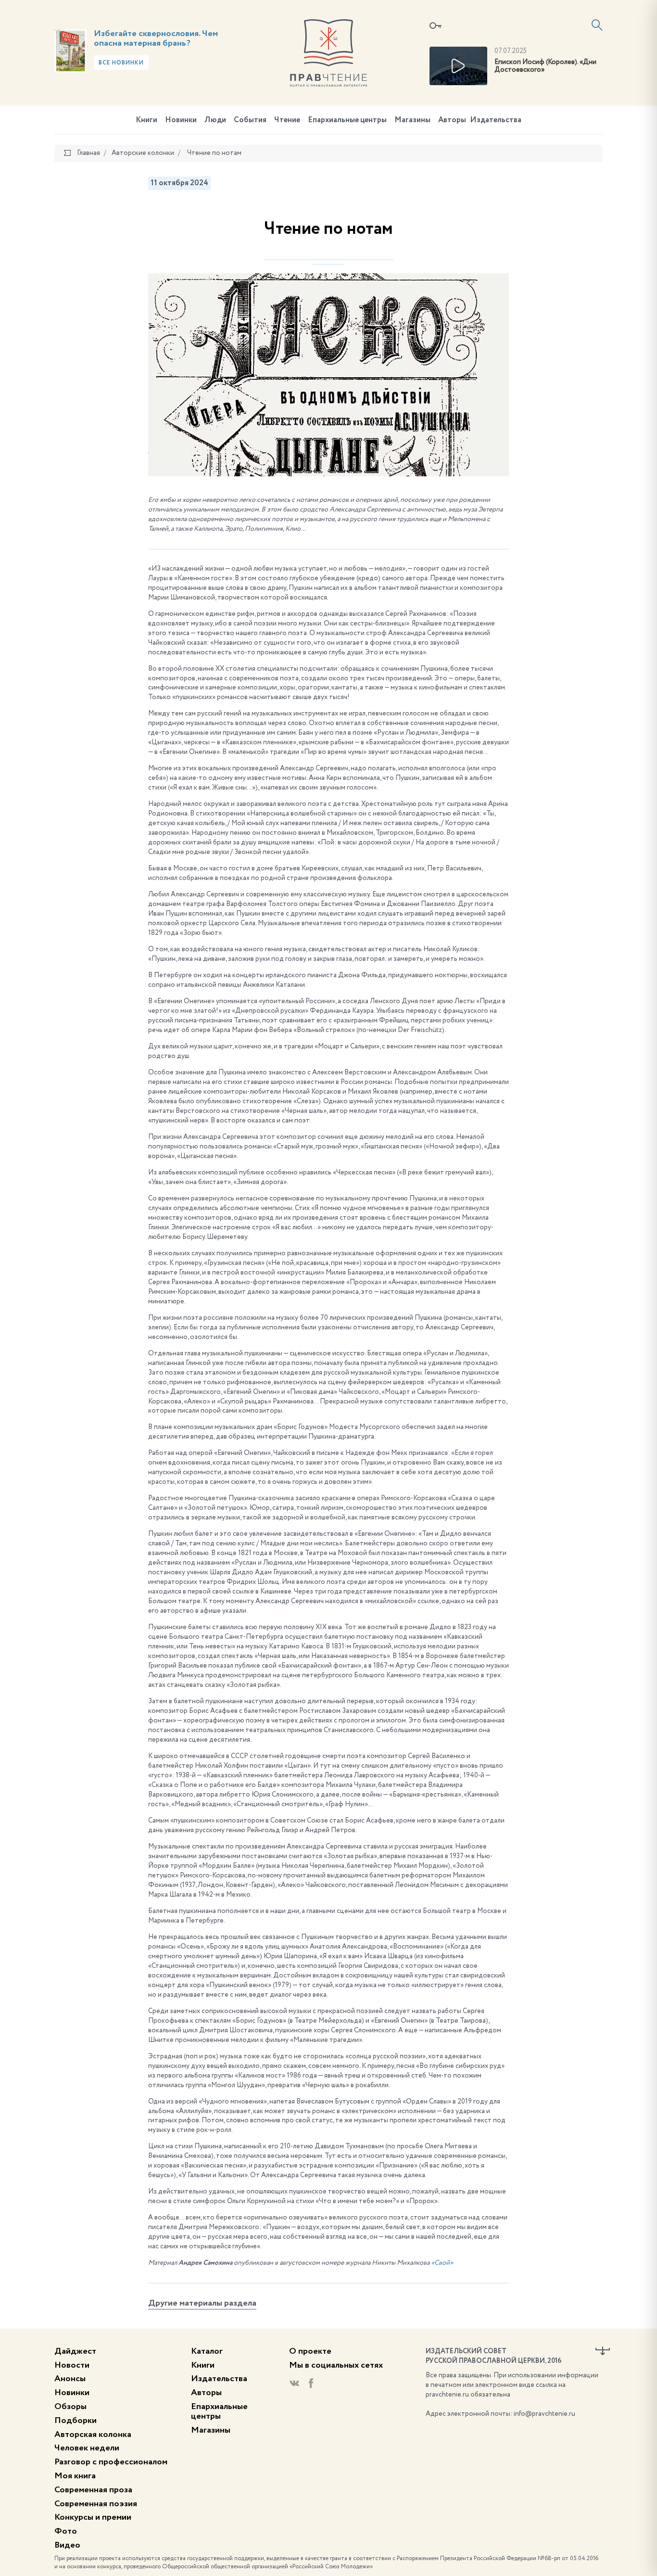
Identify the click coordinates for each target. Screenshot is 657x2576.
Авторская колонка (93, 2435)
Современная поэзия (96, 2504)
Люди (215, 120)
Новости (72, 2365)
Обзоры (70, 2407)
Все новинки (121, 63)
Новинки (181, 120)
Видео (67, 2545)
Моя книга (75, 2476)
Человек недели (87, 2448)
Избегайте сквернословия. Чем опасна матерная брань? (156, 38)
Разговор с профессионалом (111, 2462)
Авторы (452, 120)
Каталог (207, 2351)
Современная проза (93, 2490)
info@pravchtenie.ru (544, 2414)
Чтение (287, 120)
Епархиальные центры (347, 120)
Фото (66, 2531)
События (250, 120)
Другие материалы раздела (202, 2303)
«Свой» (442, 2263)
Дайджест (75, 2351)
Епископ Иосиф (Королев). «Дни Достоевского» (545, 66)
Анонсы (70, 2379)
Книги (146, 120)
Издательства (496, 120)
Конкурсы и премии (93, 2517)
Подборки (76, 2421)
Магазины (412, 120)
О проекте (310, 2351)
